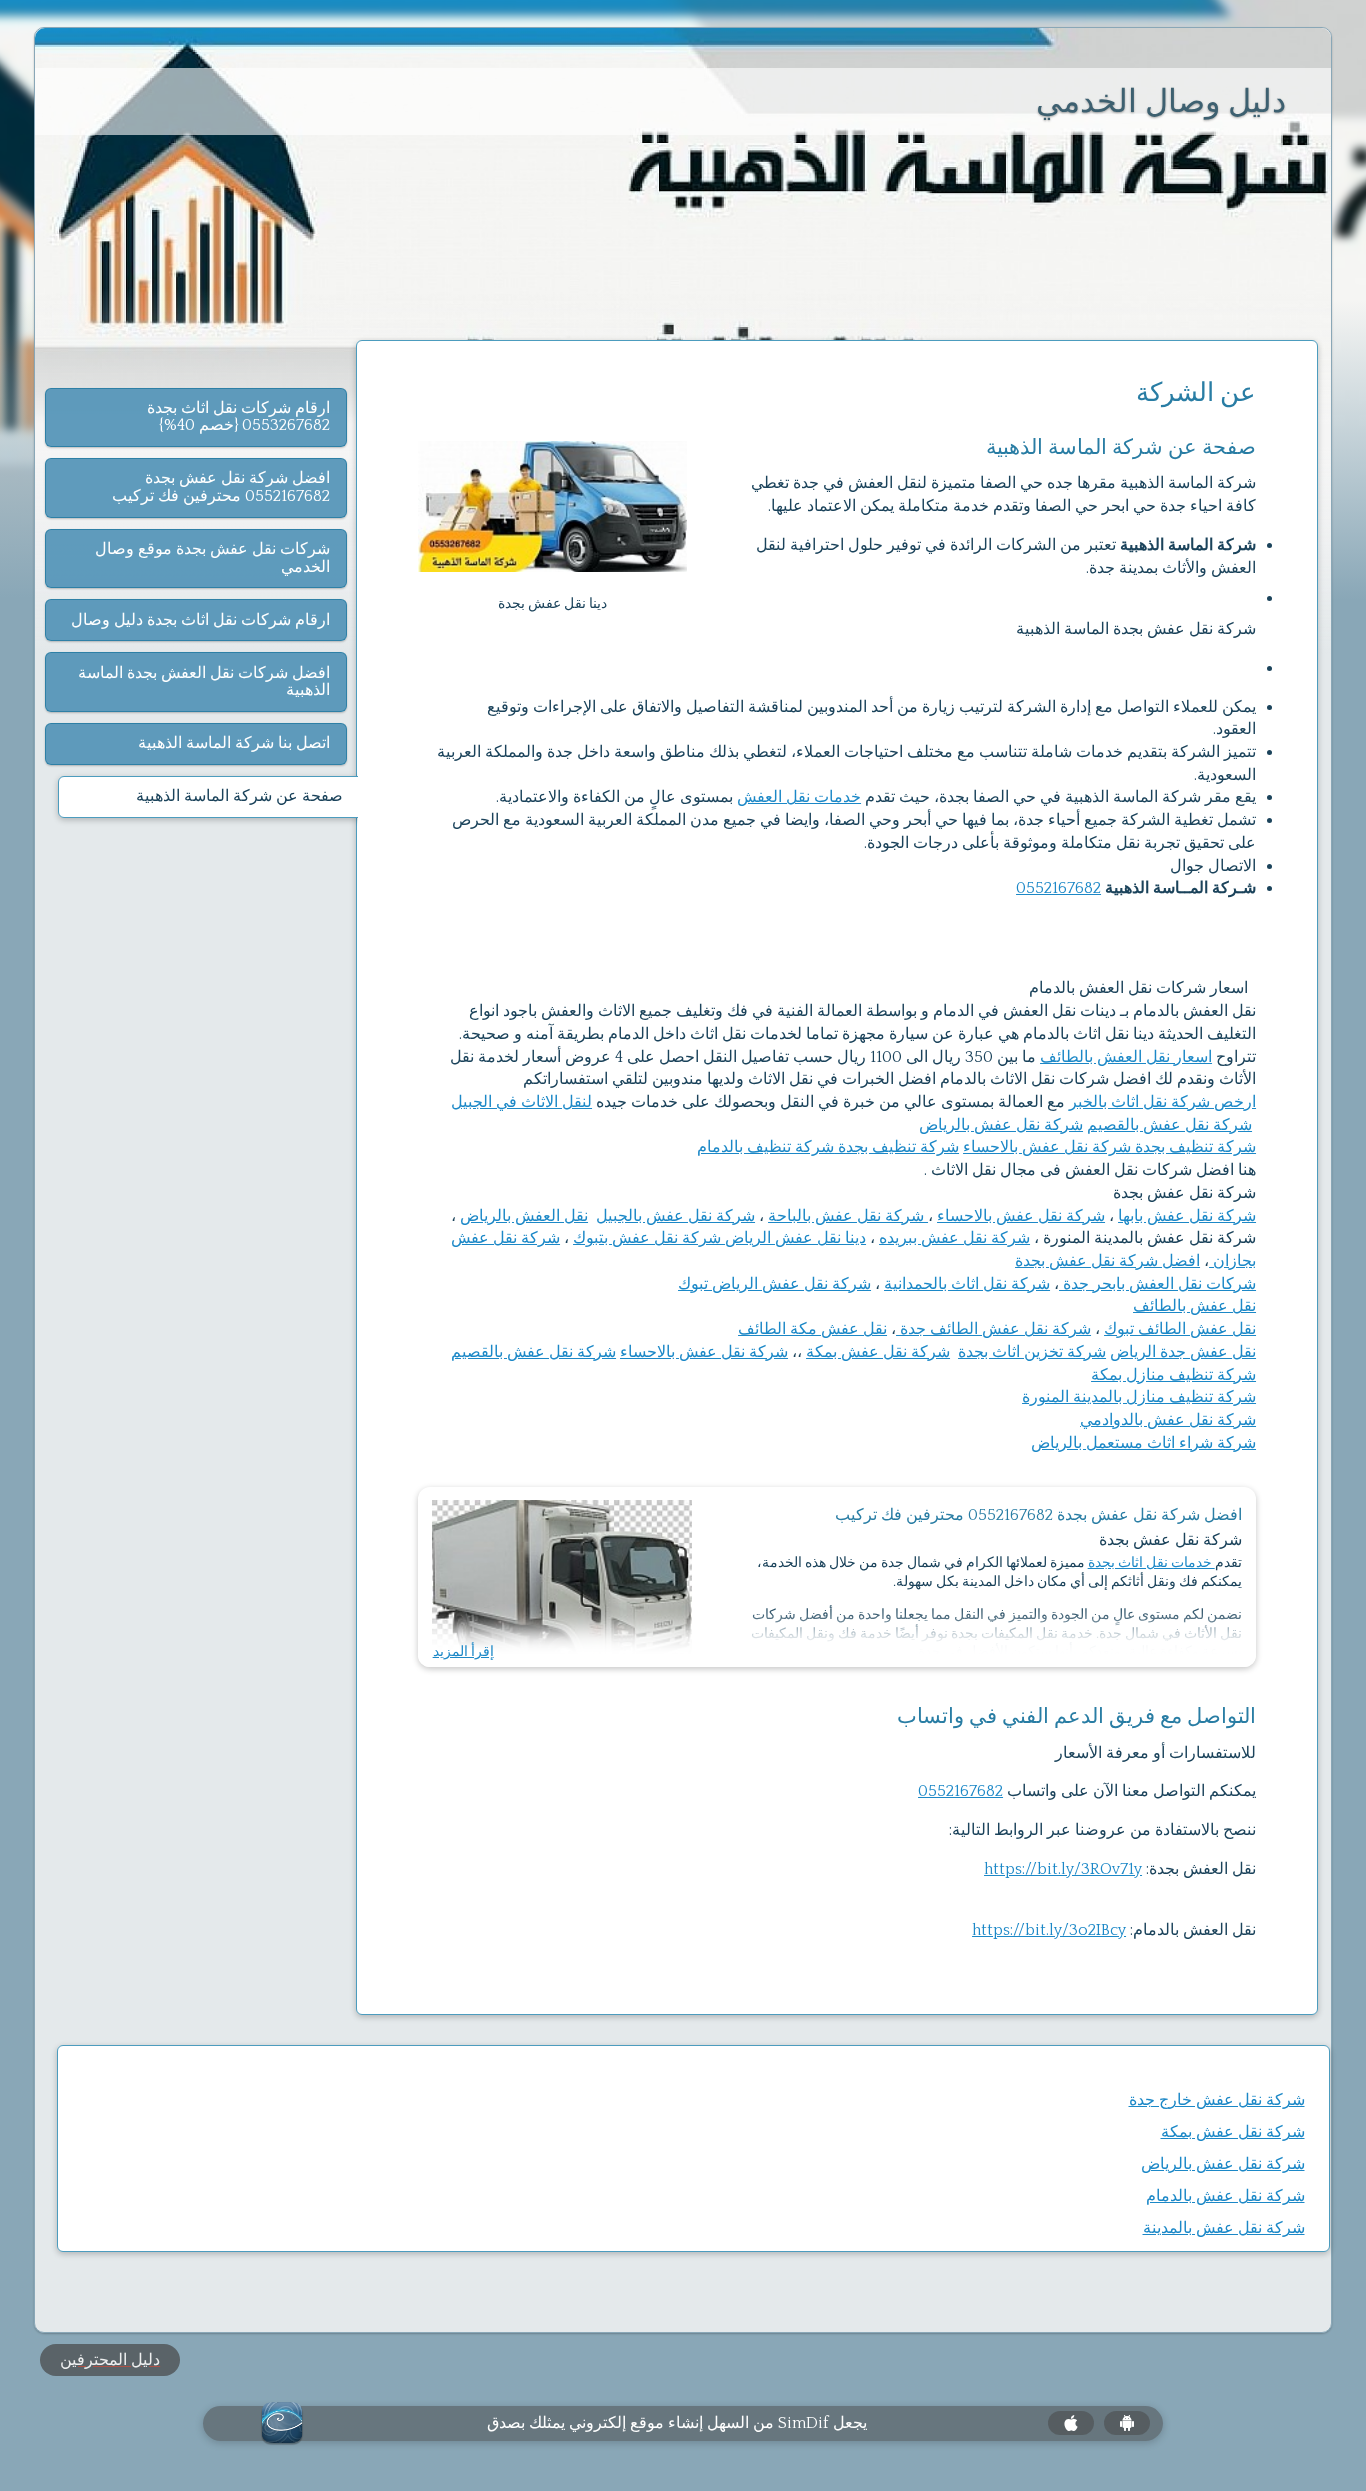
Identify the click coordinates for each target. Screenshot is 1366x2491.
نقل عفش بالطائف (1194, 1306)
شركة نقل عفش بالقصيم (1169, 1125)
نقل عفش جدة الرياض (1183, 1352)
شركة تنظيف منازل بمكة (1173, 1375)
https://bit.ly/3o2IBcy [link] (1049, 1930)
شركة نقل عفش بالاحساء (1047, 1147)
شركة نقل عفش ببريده (954, 1238)
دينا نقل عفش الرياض (795, 1238)
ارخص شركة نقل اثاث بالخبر (1162, 1102)
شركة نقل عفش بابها (1187, 1216)
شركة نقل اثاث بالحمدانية (967, 1284)
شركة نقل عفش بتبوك (649, 1238)
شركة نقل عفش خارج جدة (1217, 2100)
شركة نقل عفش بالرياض (1001, 1125)
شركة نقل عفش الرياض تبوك (774, 1284)
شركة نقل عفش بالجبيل (675, 1216)
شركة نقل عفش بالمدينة (1224, 2228)
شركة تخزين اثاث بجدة (1032, 1352)
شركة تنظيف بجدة (1193, 1147)
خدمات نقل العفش (799, 797)
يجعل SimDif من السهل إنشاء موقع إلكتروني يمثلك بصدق (677, 2423)
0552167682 (1058, 888)
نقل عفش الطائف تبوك (1180, 1329)
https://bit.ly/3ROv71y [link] (1063, 1869)
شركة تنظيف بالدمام (765, 1147)
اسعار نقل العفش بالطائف (1126, 1057)
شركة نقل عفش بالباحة (848, 1216)
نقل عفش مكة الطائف (812, 1329)
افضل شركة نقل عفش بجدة (1107, 1261)
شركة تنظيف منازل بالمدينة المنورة (1139, 1397)
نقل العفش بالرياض (524, 1216)
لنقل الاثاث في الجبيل (521, 1102)
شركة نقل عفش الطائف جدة (993, 1329)
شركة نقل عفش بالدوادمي (1168, 1420)
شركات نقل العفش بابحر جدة (1157, 1284)
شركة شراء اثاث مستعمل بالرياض (1143, 1443)
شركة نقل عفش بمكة (878, 1352)
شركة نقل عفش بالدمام (1225, 2196)
